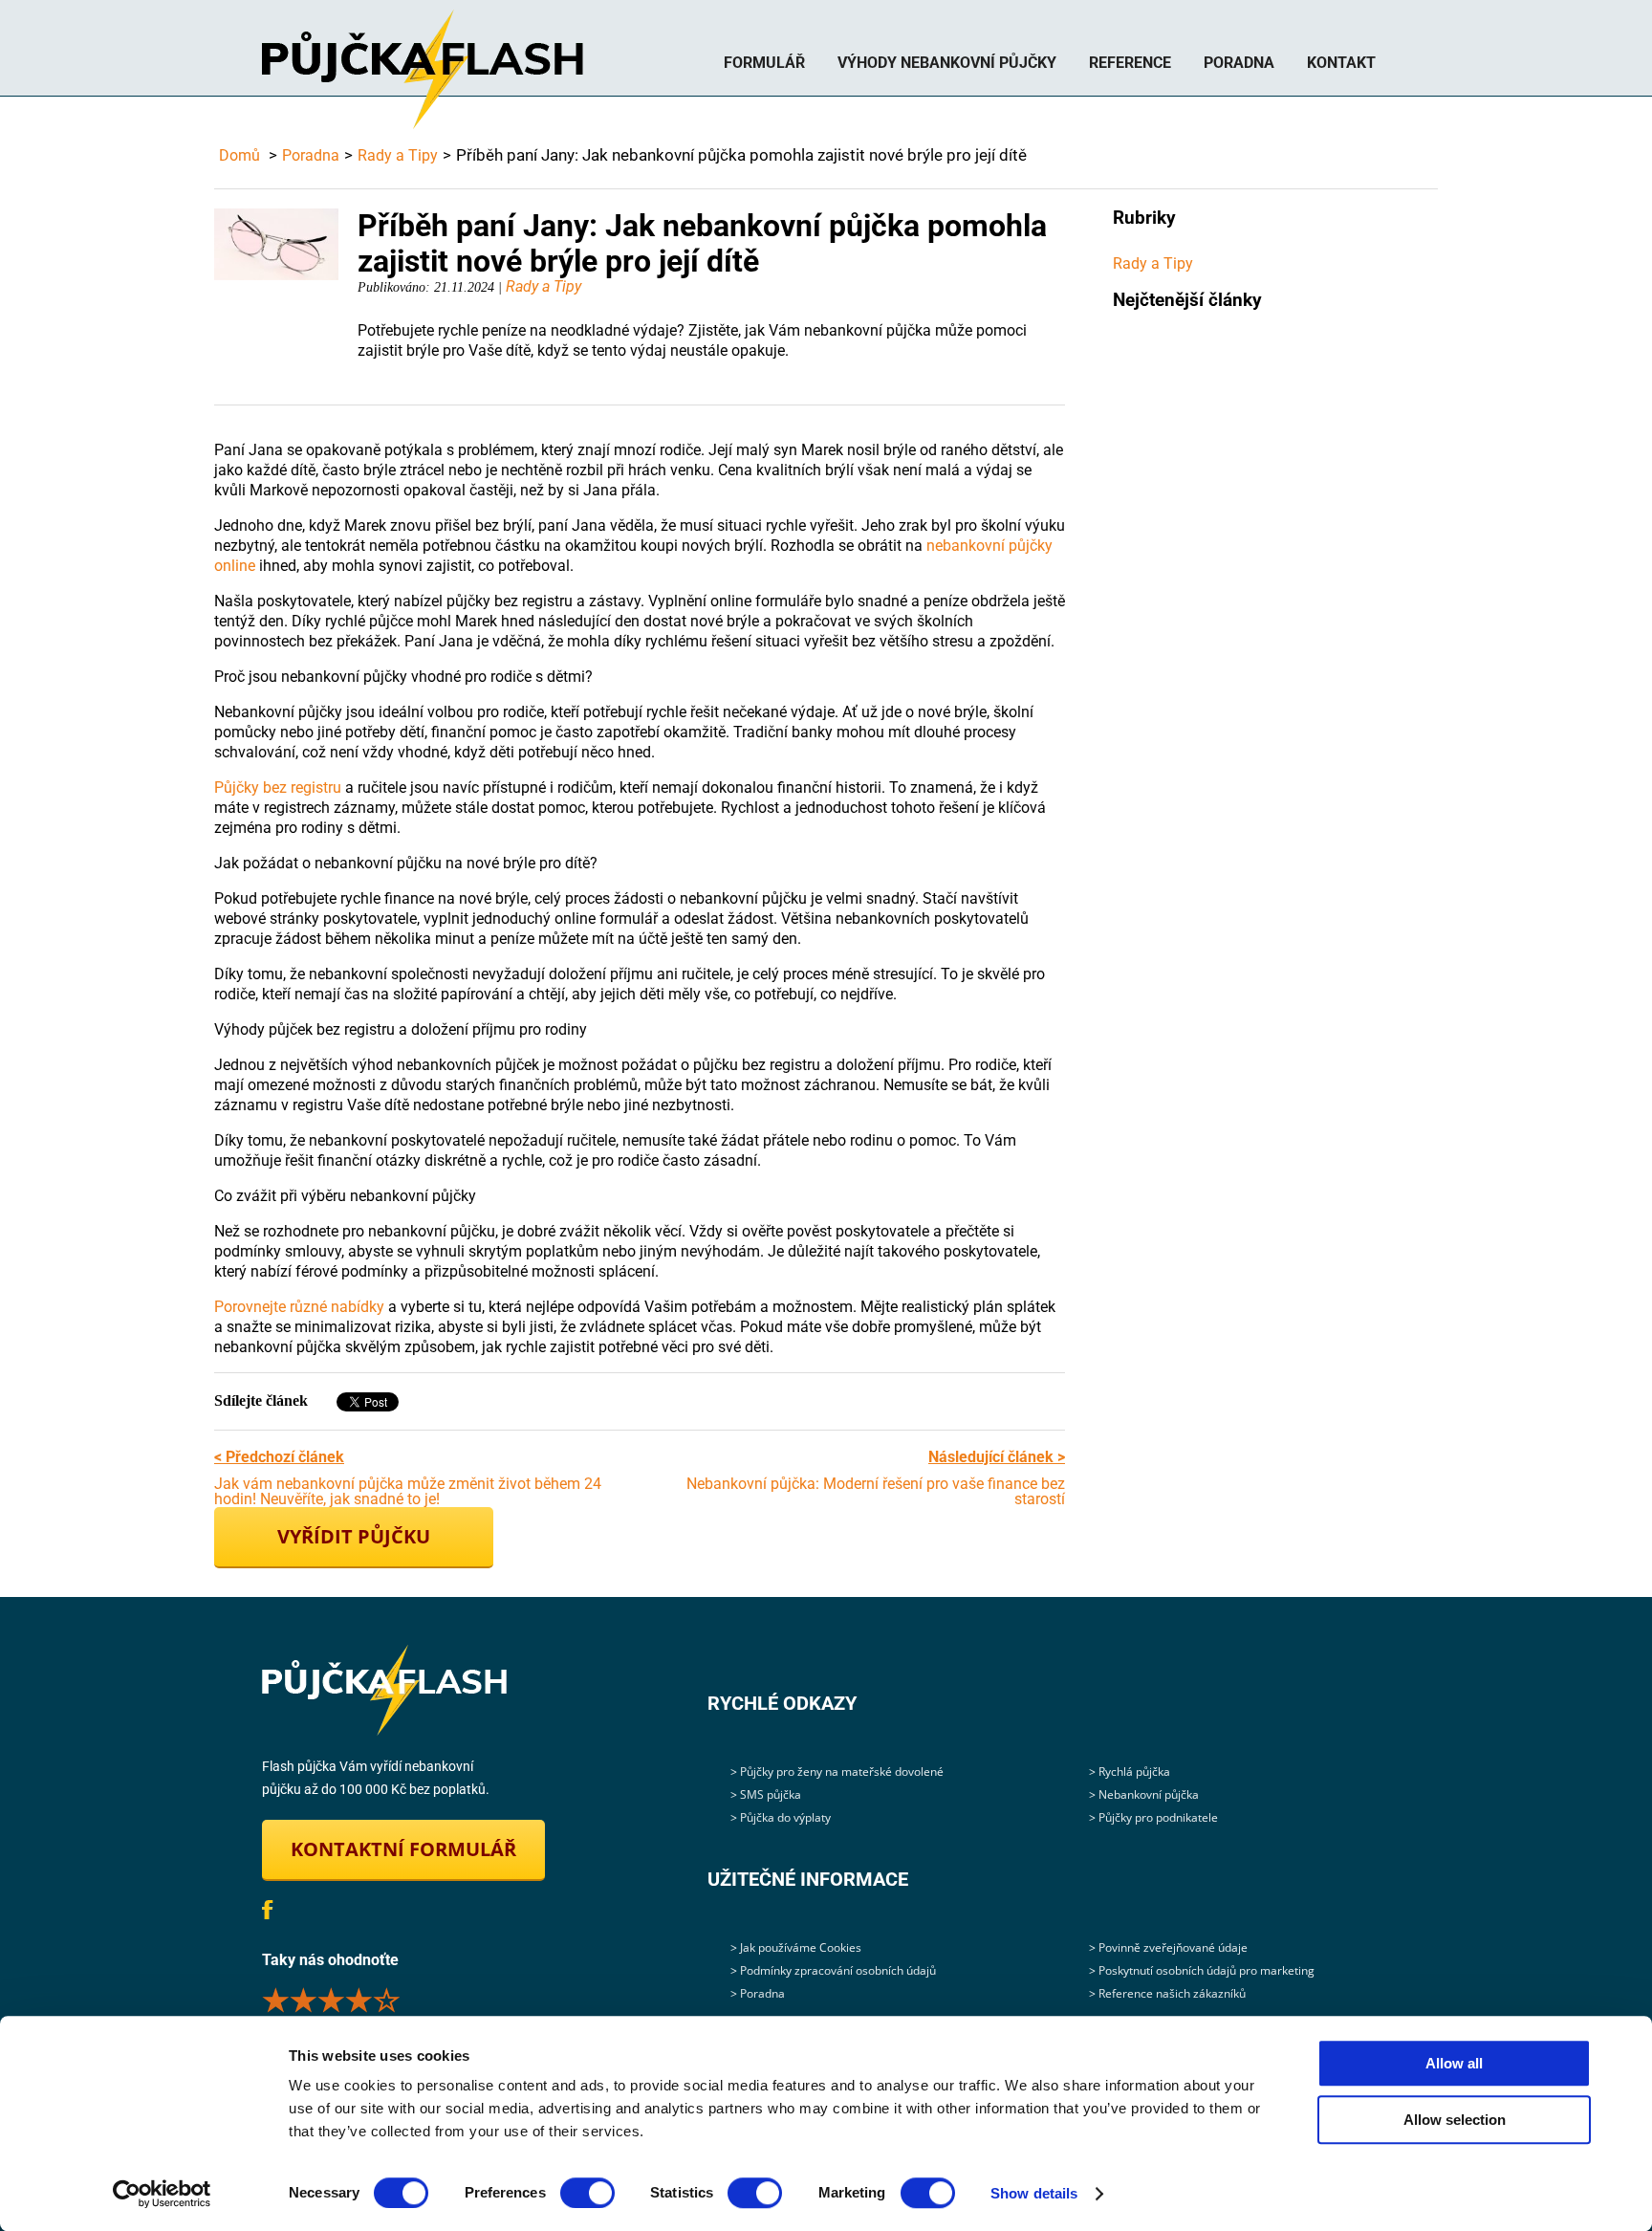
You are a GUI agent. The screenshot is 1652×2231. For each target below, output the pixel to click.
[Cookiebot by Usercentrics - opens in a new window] (162, 2194)
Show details (1034, 2193)
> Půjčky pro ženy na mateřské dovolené (837, 1772)
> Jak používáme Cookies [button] (796, 1947)
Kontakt (1341, 63)
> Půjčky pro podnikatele (1153, 1817)
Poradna (1239, 63)
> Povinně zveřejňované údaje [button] (1168, 1947)
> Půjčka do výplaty (781, 1817)
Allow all (1454, 2063)
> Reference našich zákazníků (1167, 1993)
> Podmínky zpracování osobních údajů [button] (833, 1970)
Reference (1130, 63)
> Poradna (758, 1993)
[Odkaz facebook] (268, 1910)
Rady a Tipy (398, 156)
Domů (239, 156)
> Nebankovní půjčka (1144, 1794)
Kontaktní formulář (403, 1849)
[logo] (423, 69)
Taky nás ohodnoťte (391, 2000)
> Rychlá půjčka (1130, 1772)
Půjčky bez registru (278, 787)
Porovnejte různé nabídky (299, 1307)
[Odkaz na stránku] (384, 1690)
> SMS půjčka (766, 1794)
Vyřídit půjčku (354, 1536)
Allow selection (1455, 2120)
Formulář (764, 63)
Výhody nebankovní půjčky (947, 63)
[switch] (587, 2193)
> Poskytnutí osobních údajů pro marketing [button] (1202, 1970)
